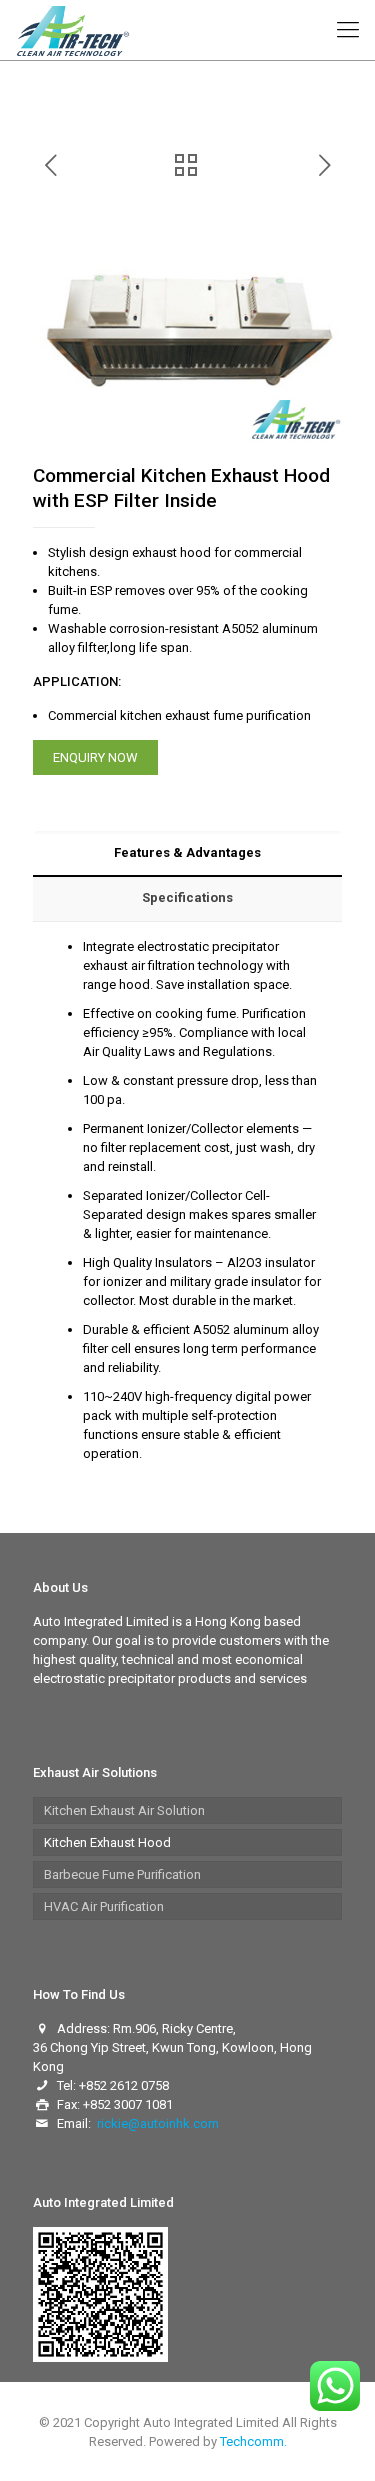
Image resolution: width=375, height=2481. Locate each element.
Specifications (187, 897)
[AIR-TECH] (73, 30)
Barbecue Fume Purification (122, 1874)
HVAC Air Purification (104, 1906)
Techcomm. (253, 2441)
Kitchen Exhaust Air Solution (124, 1810)
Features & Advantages (187, 852)
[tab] (187, 853)
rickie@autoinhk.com (158, 2123)
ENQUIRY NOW (95, 757)
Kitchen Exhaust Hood (107, 1842)
